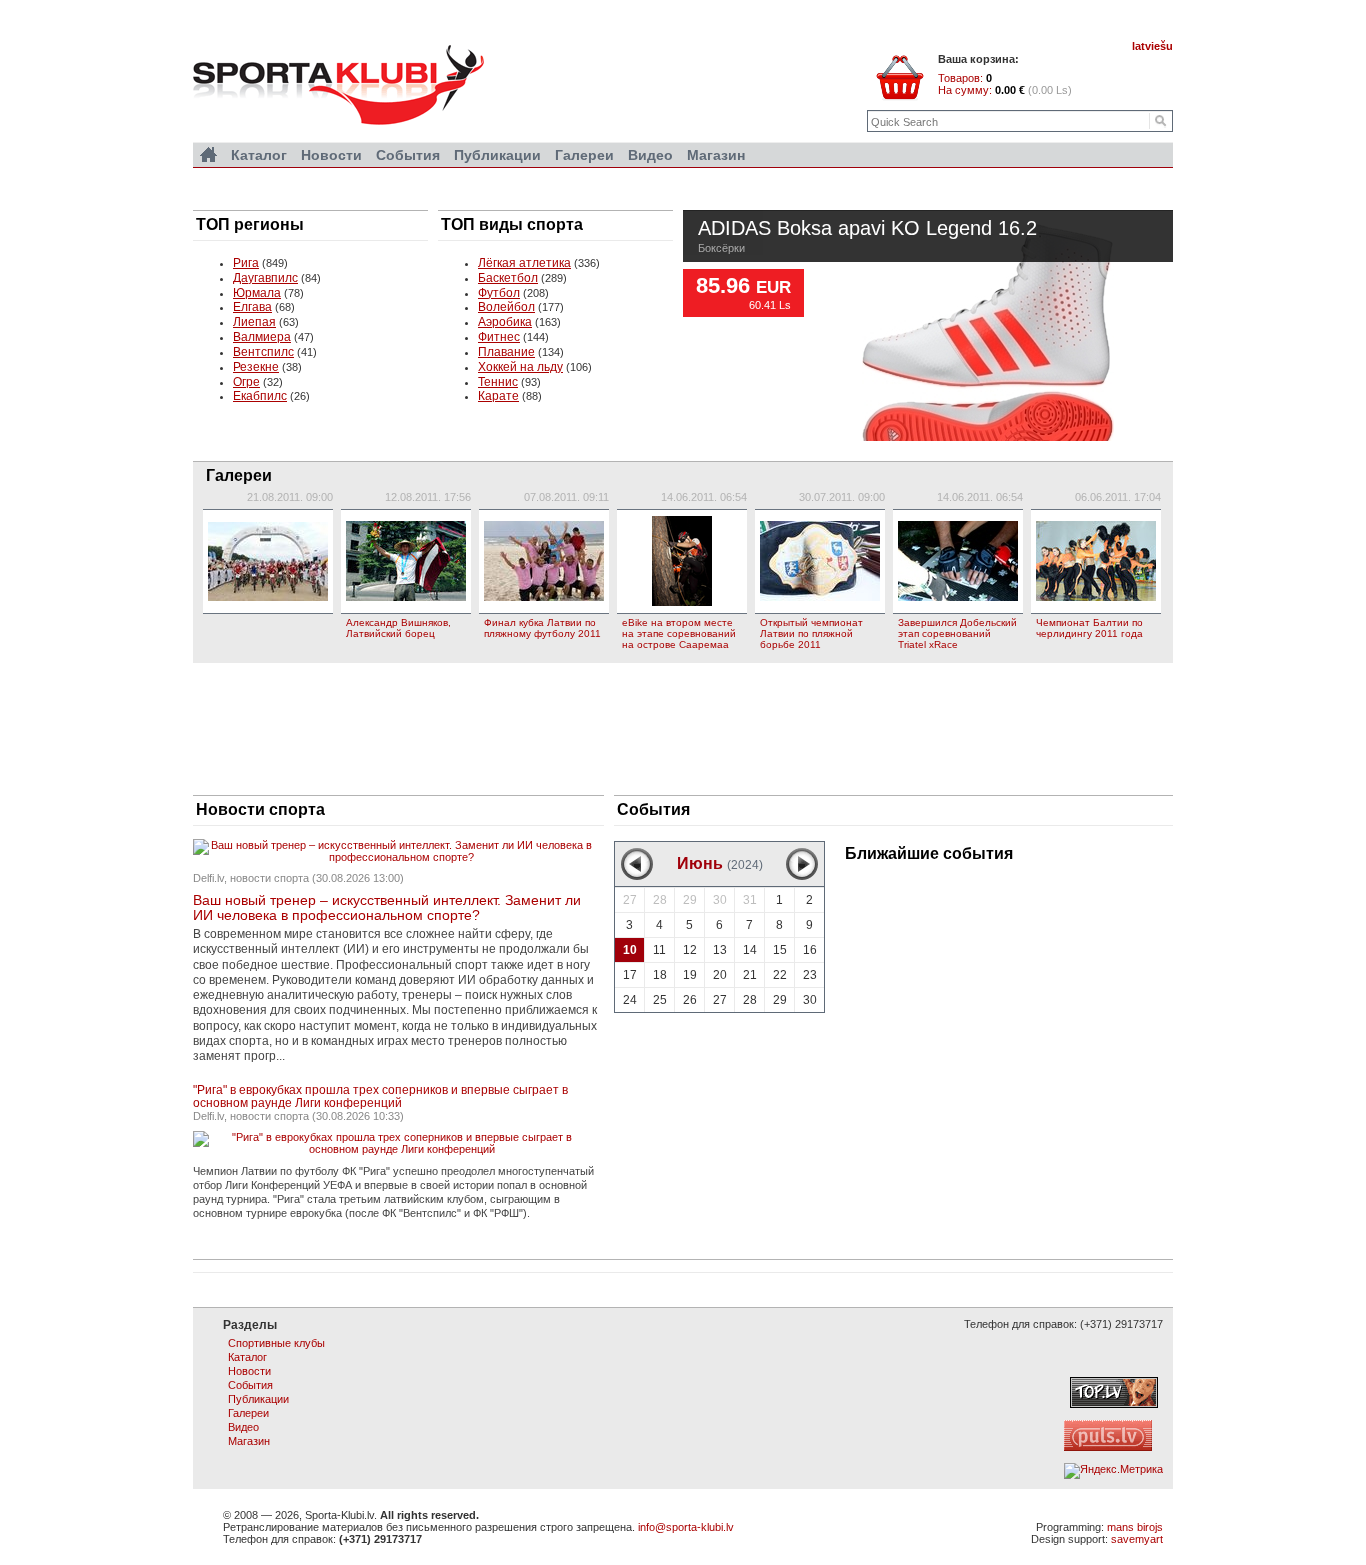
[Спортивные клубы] (208, 155)
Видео (650, 155)
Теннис (498, 382)
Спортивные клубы (276, 1343)
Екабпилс (260, 396)
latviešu (1152, 46)
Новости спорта (260, 809)
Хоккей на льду (520, 367)
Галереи (239, 475)
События (653, 809)
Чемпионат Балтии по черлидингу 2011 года (1089, 628)
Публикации (497, 155)
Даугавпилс (265, 278)
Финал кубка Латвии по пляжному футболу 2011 (542, 628)
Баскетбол (508, 278)
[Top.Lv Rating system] (1114, 1404)
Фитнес (499, 337)
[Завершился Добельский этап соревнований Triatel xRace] (958, 561)
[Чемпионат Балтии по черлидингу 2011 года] (1096, 561)
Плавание (506, 352)
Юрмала (257, 293)
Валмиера (262, 337)
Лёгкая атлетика (524, 263)
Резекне (256, 367)
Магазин (716, 155)
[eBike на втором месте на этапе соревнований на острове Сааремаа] (682, 561)
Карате (498, 396)
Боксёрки (721, 248)
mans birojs (1135, 1527)
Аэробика (505, 322)
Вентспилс (263, 352)
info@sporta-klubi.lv (686, 1527)
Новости (331, 155)
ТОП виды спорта (512, 224)
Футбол (499, 293)
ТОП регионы (250, 224)
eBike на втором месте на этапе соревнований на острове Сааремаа (679, 633)
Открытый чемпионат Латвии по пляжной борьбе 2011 (811, 633)
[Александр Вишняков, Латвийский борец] (406, 561)
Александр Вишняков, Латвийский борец (398, 628)
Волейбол (506, 307)
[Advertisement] (683, 728)
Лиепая (254, 322)
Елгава (252, 307)
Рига (246, 263)
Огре (246, 382)
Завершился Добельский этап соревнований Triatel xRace (957, 633)
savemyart (1137, 1539)
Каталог (259, 155)
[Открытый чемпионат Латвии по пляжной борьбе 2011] (820, 561)
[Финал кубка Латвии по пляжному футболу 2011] (544, 561)
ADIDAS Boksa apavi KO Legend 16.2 (867, 229)
